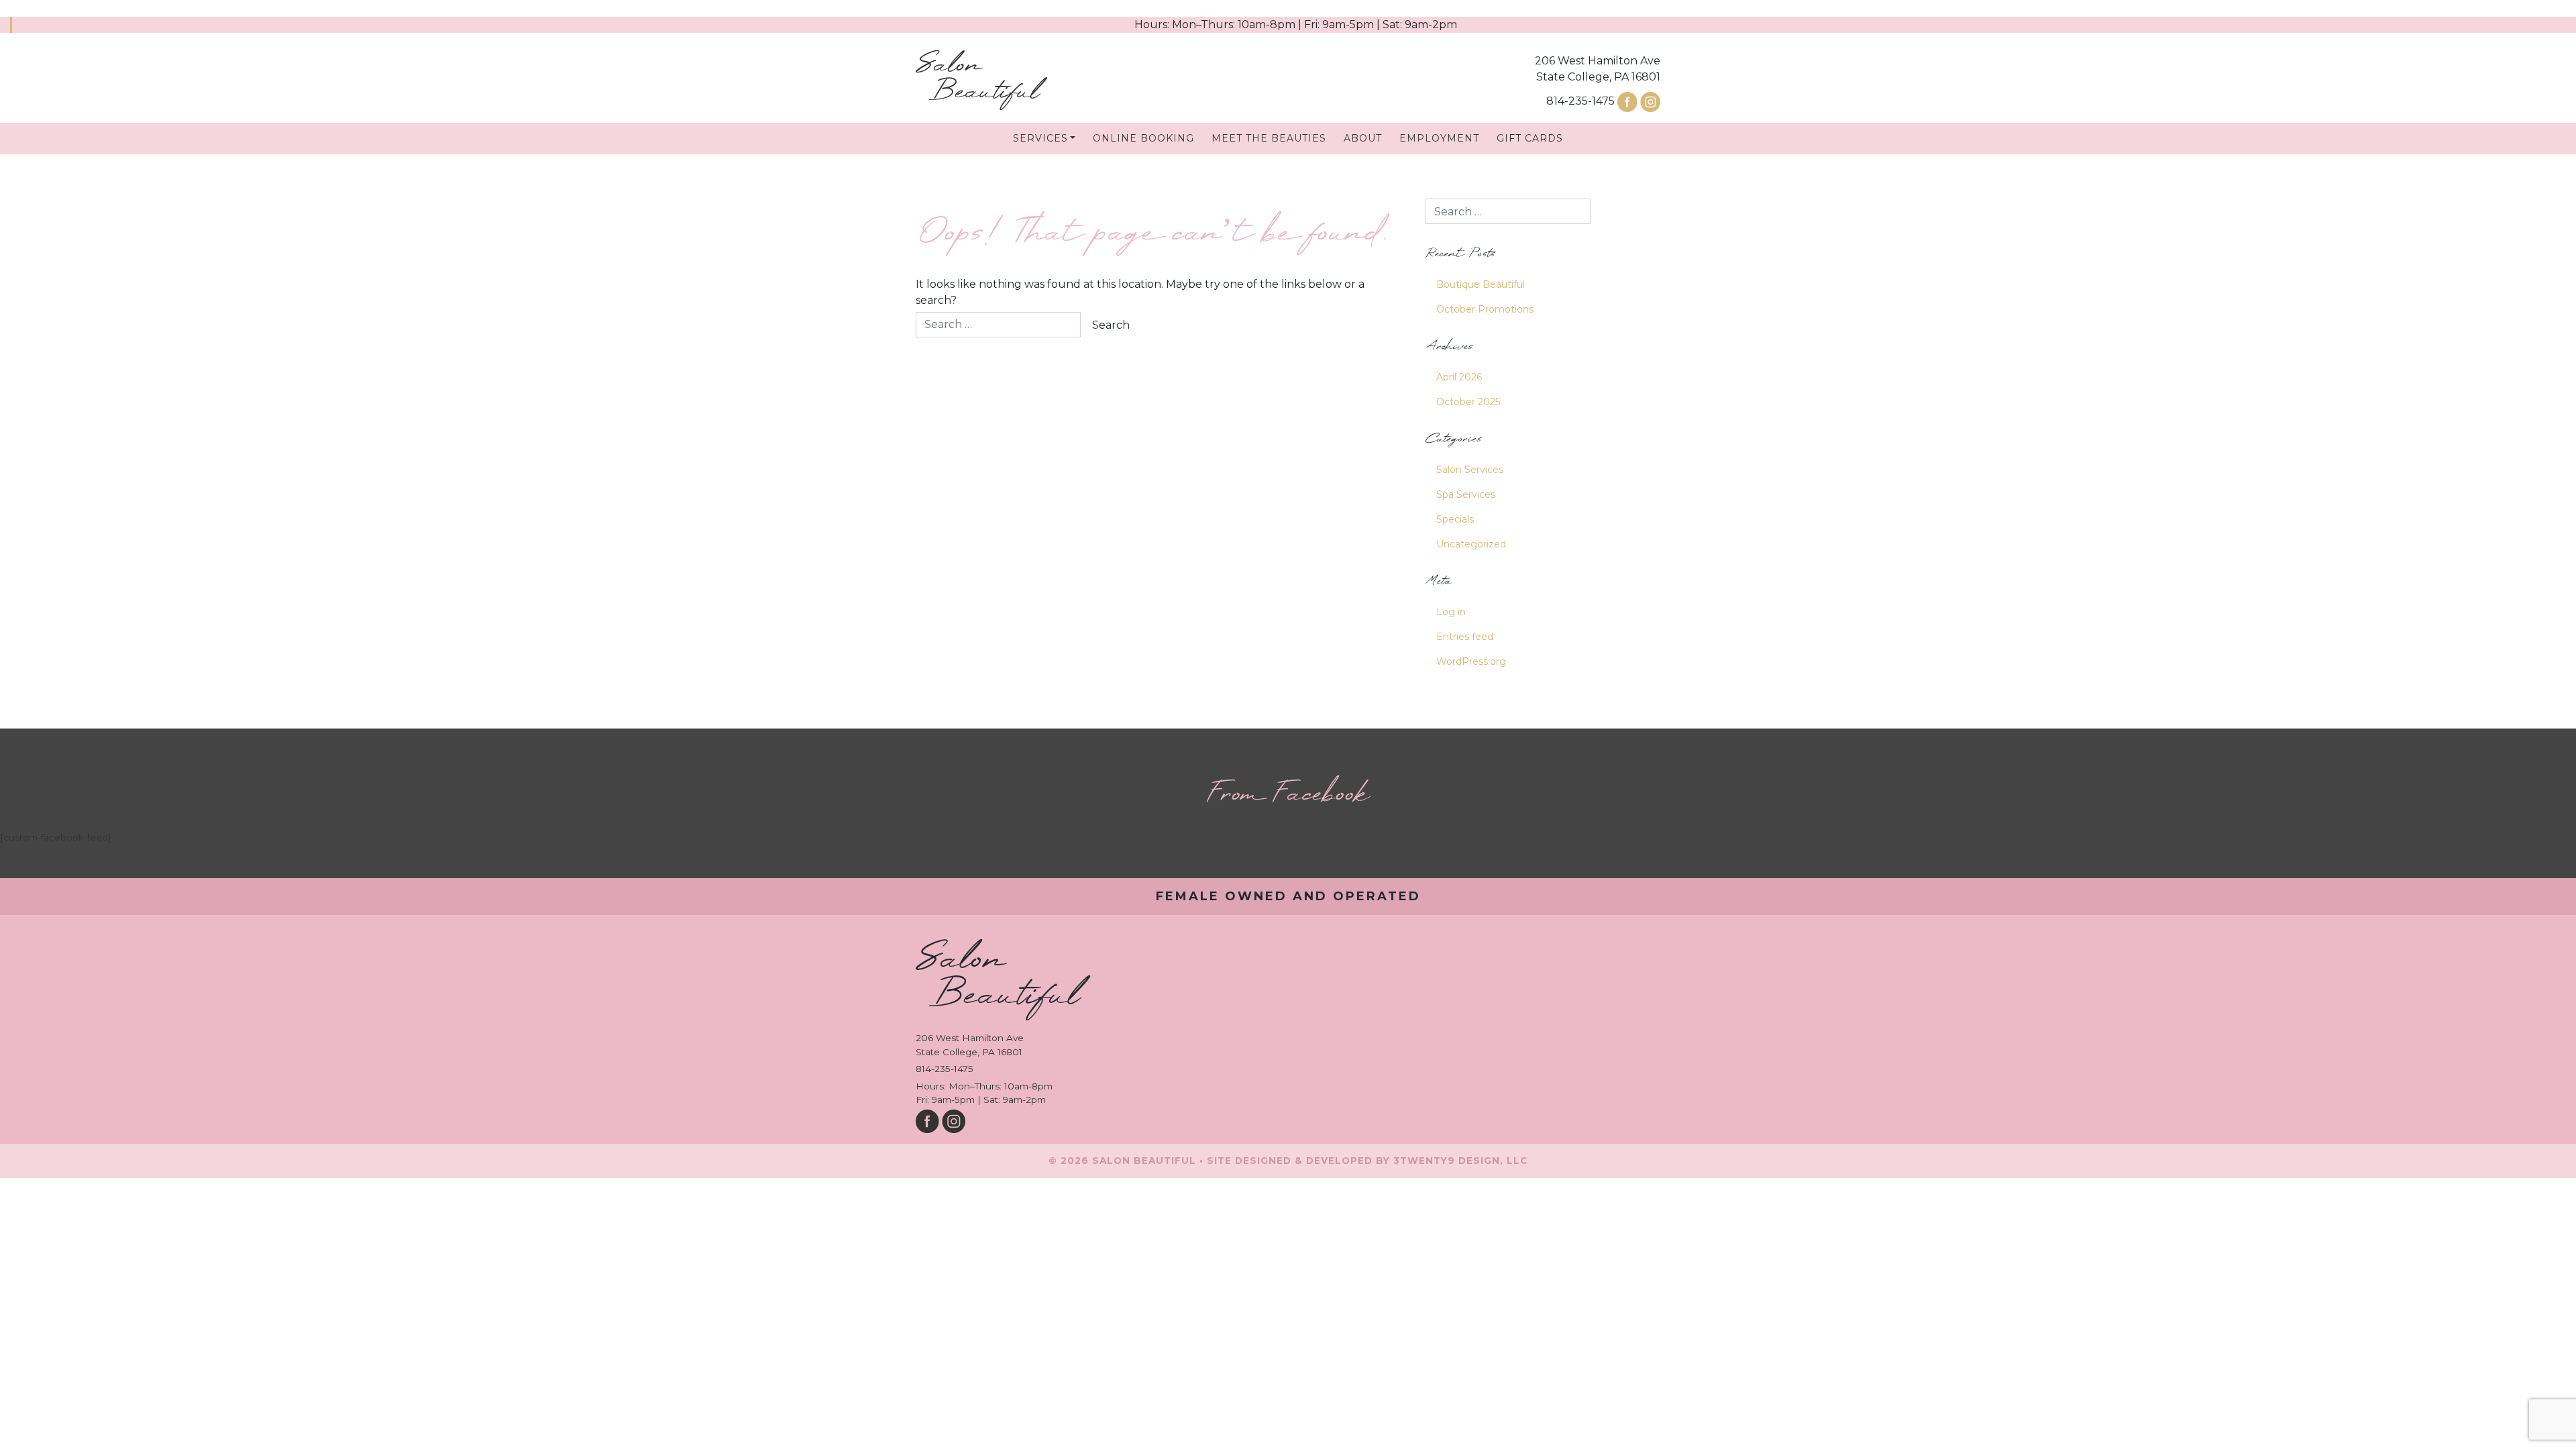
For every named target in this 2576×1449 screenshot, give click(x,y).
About (1363, 138)
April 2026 (1459, 377)
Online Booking (1143, 138)
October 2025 (1468, 402)
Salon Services (1470, 470)
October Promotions (1485, 309)
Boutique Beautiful (1481, 284)
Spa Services (1466, 494)
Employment (1439, 138)
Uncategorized (1471, 544)
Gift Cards (1530, 138)
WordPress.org (1471, 661)
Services (1040, 138)
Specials (1455, 519)
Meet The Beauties (1269, 138)
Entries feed (1465, 637)
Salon (977, 79)
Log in (1451, 612)
